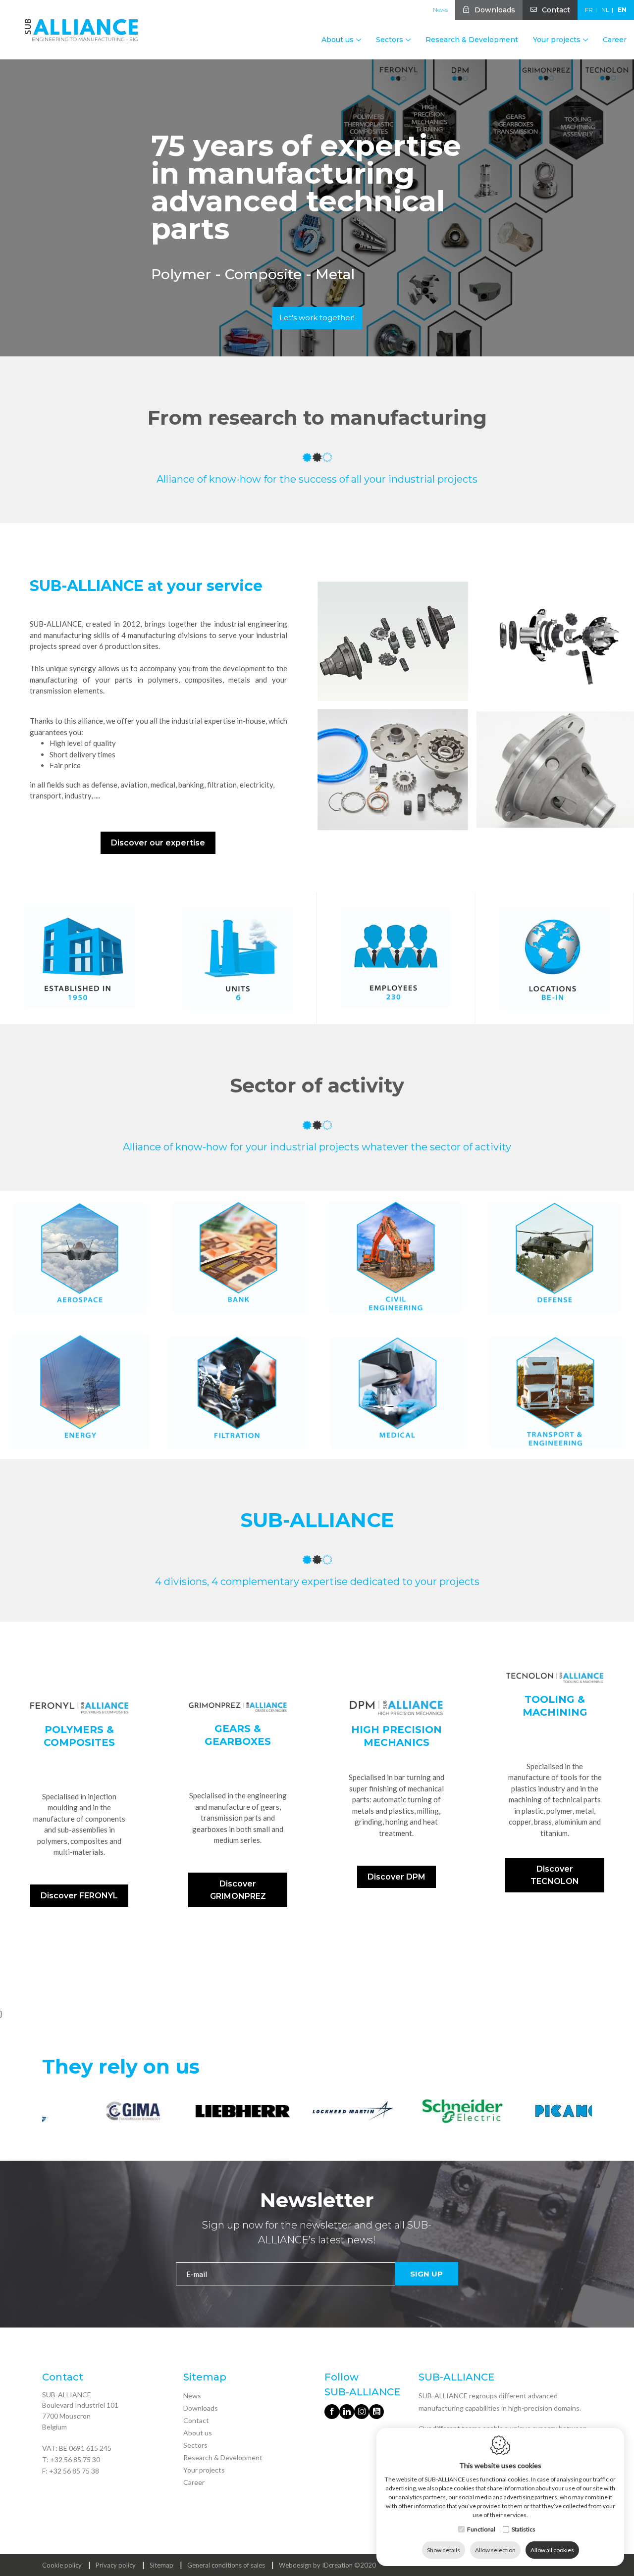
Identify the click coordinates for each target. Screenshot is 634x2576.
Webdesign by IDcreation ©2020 (327, 2565)
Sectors (195, 2445)
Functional (481, 2529)
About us (198, 2433)
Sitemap (161, 2565)
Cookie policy (62, 2565)
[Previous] (51, 2113)
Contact (556, 10)
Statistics (524, 2529)
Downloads (495, 10)
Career (615, 40)
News (440, 10)
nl (605, 10)
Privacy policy (116, 2565)
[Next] (583, 2113)
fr (589, 10)
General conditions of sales (226, 2565)
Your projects (204, 2470)
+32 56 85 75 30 (75, 2459)
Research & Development (472, 40)
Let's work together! (317, 318)
